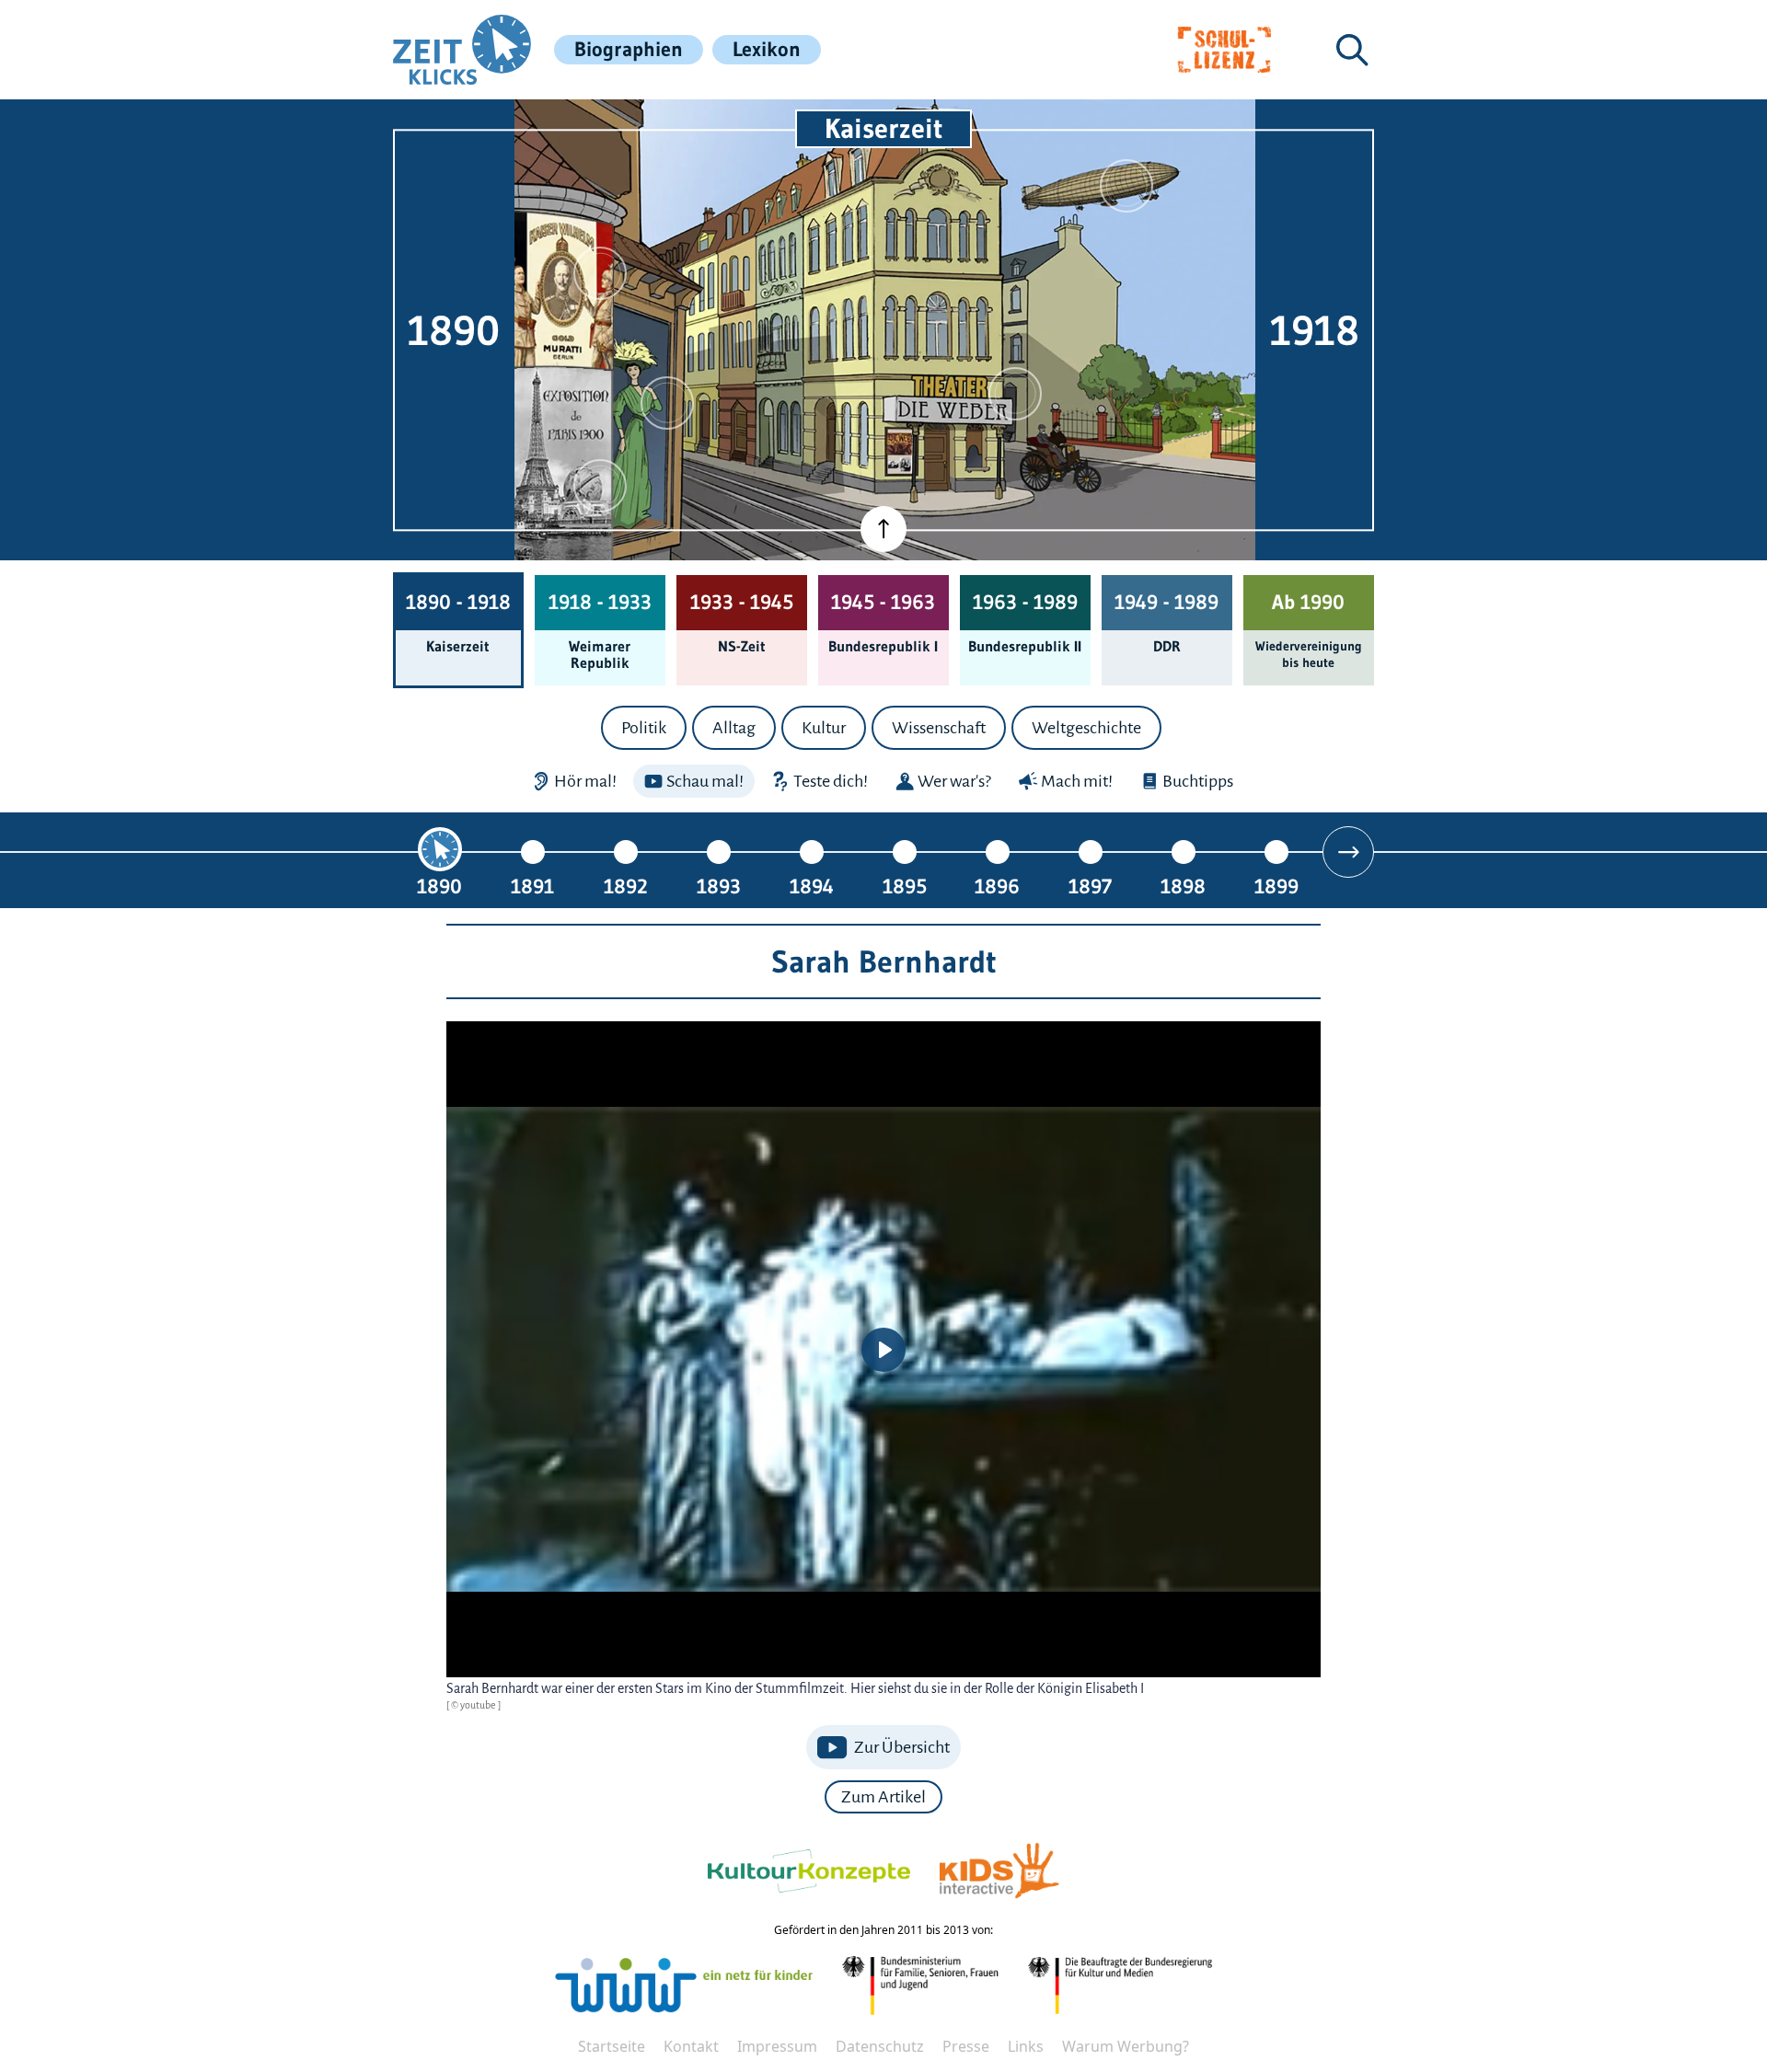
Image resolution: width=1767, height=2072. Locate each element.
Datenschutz (880, 2046)
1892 (626, 886)
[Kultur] (1015, 394)
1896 (997, 886)
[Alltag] (667, 403)
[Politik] (600, 273)
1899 (1276, 886)
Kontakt (691, 2046)
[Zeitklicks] (462, 50)
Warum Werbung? (1126, 2046)
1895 (905, 886)
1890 (439, 886)
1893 (719, 886)
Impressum (777, 2046)
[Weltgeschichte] (600, 486)
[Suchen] (1352, 50)
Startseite (612, 2046)
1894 (812, 886)
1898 (1183, 886)
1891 (532, 886)
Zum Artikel (883, 1797)
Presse (966, 2046)
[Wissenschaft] (1126, 186)
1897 (1090, 886)
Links (1026, 2046)
